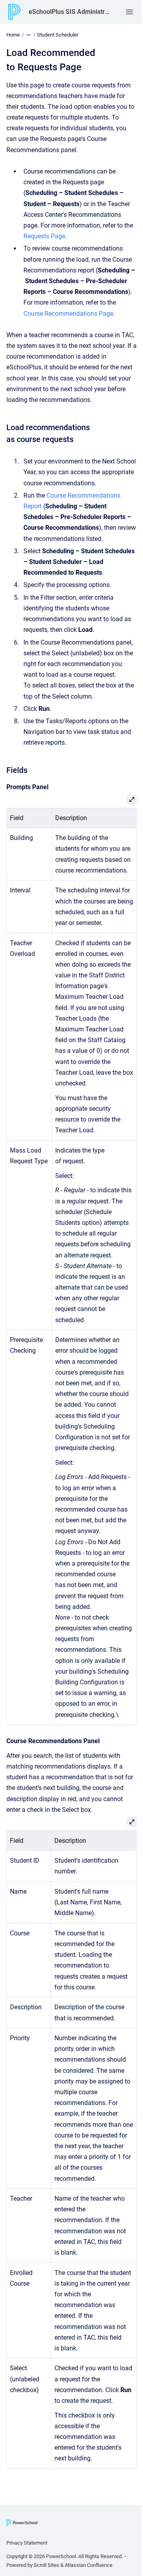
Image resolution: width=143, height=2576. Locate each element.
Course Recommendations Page (68, 314)
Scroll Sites (46, 2565)
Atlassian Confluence (89, 2565)
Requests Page (44, 236)
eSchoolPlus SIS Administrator (69, 12)
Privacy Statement (27, 2543)
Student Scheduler (58, 35)
